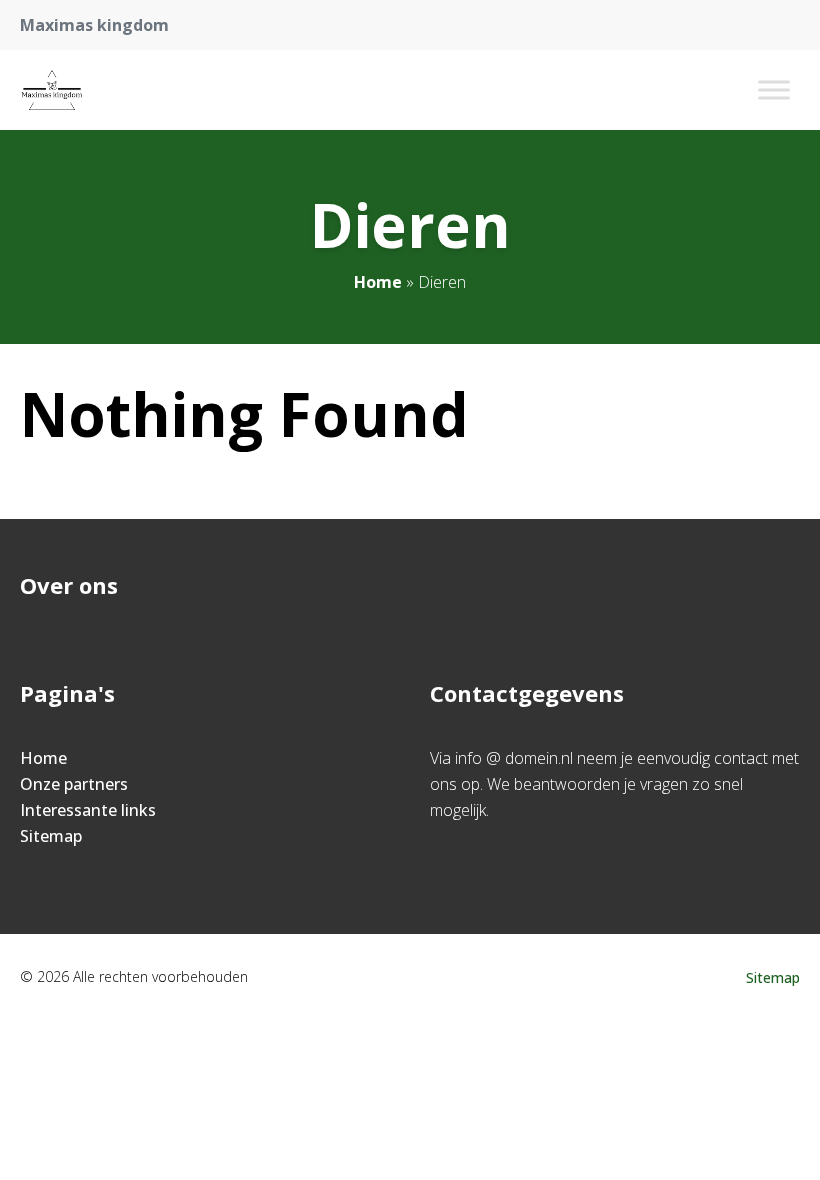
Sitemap (51, 836)
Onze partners (74, 784)
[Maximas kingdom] (52, 90)
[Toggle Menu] (774, 89)
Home (378, 282)
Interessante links (88, 810)
